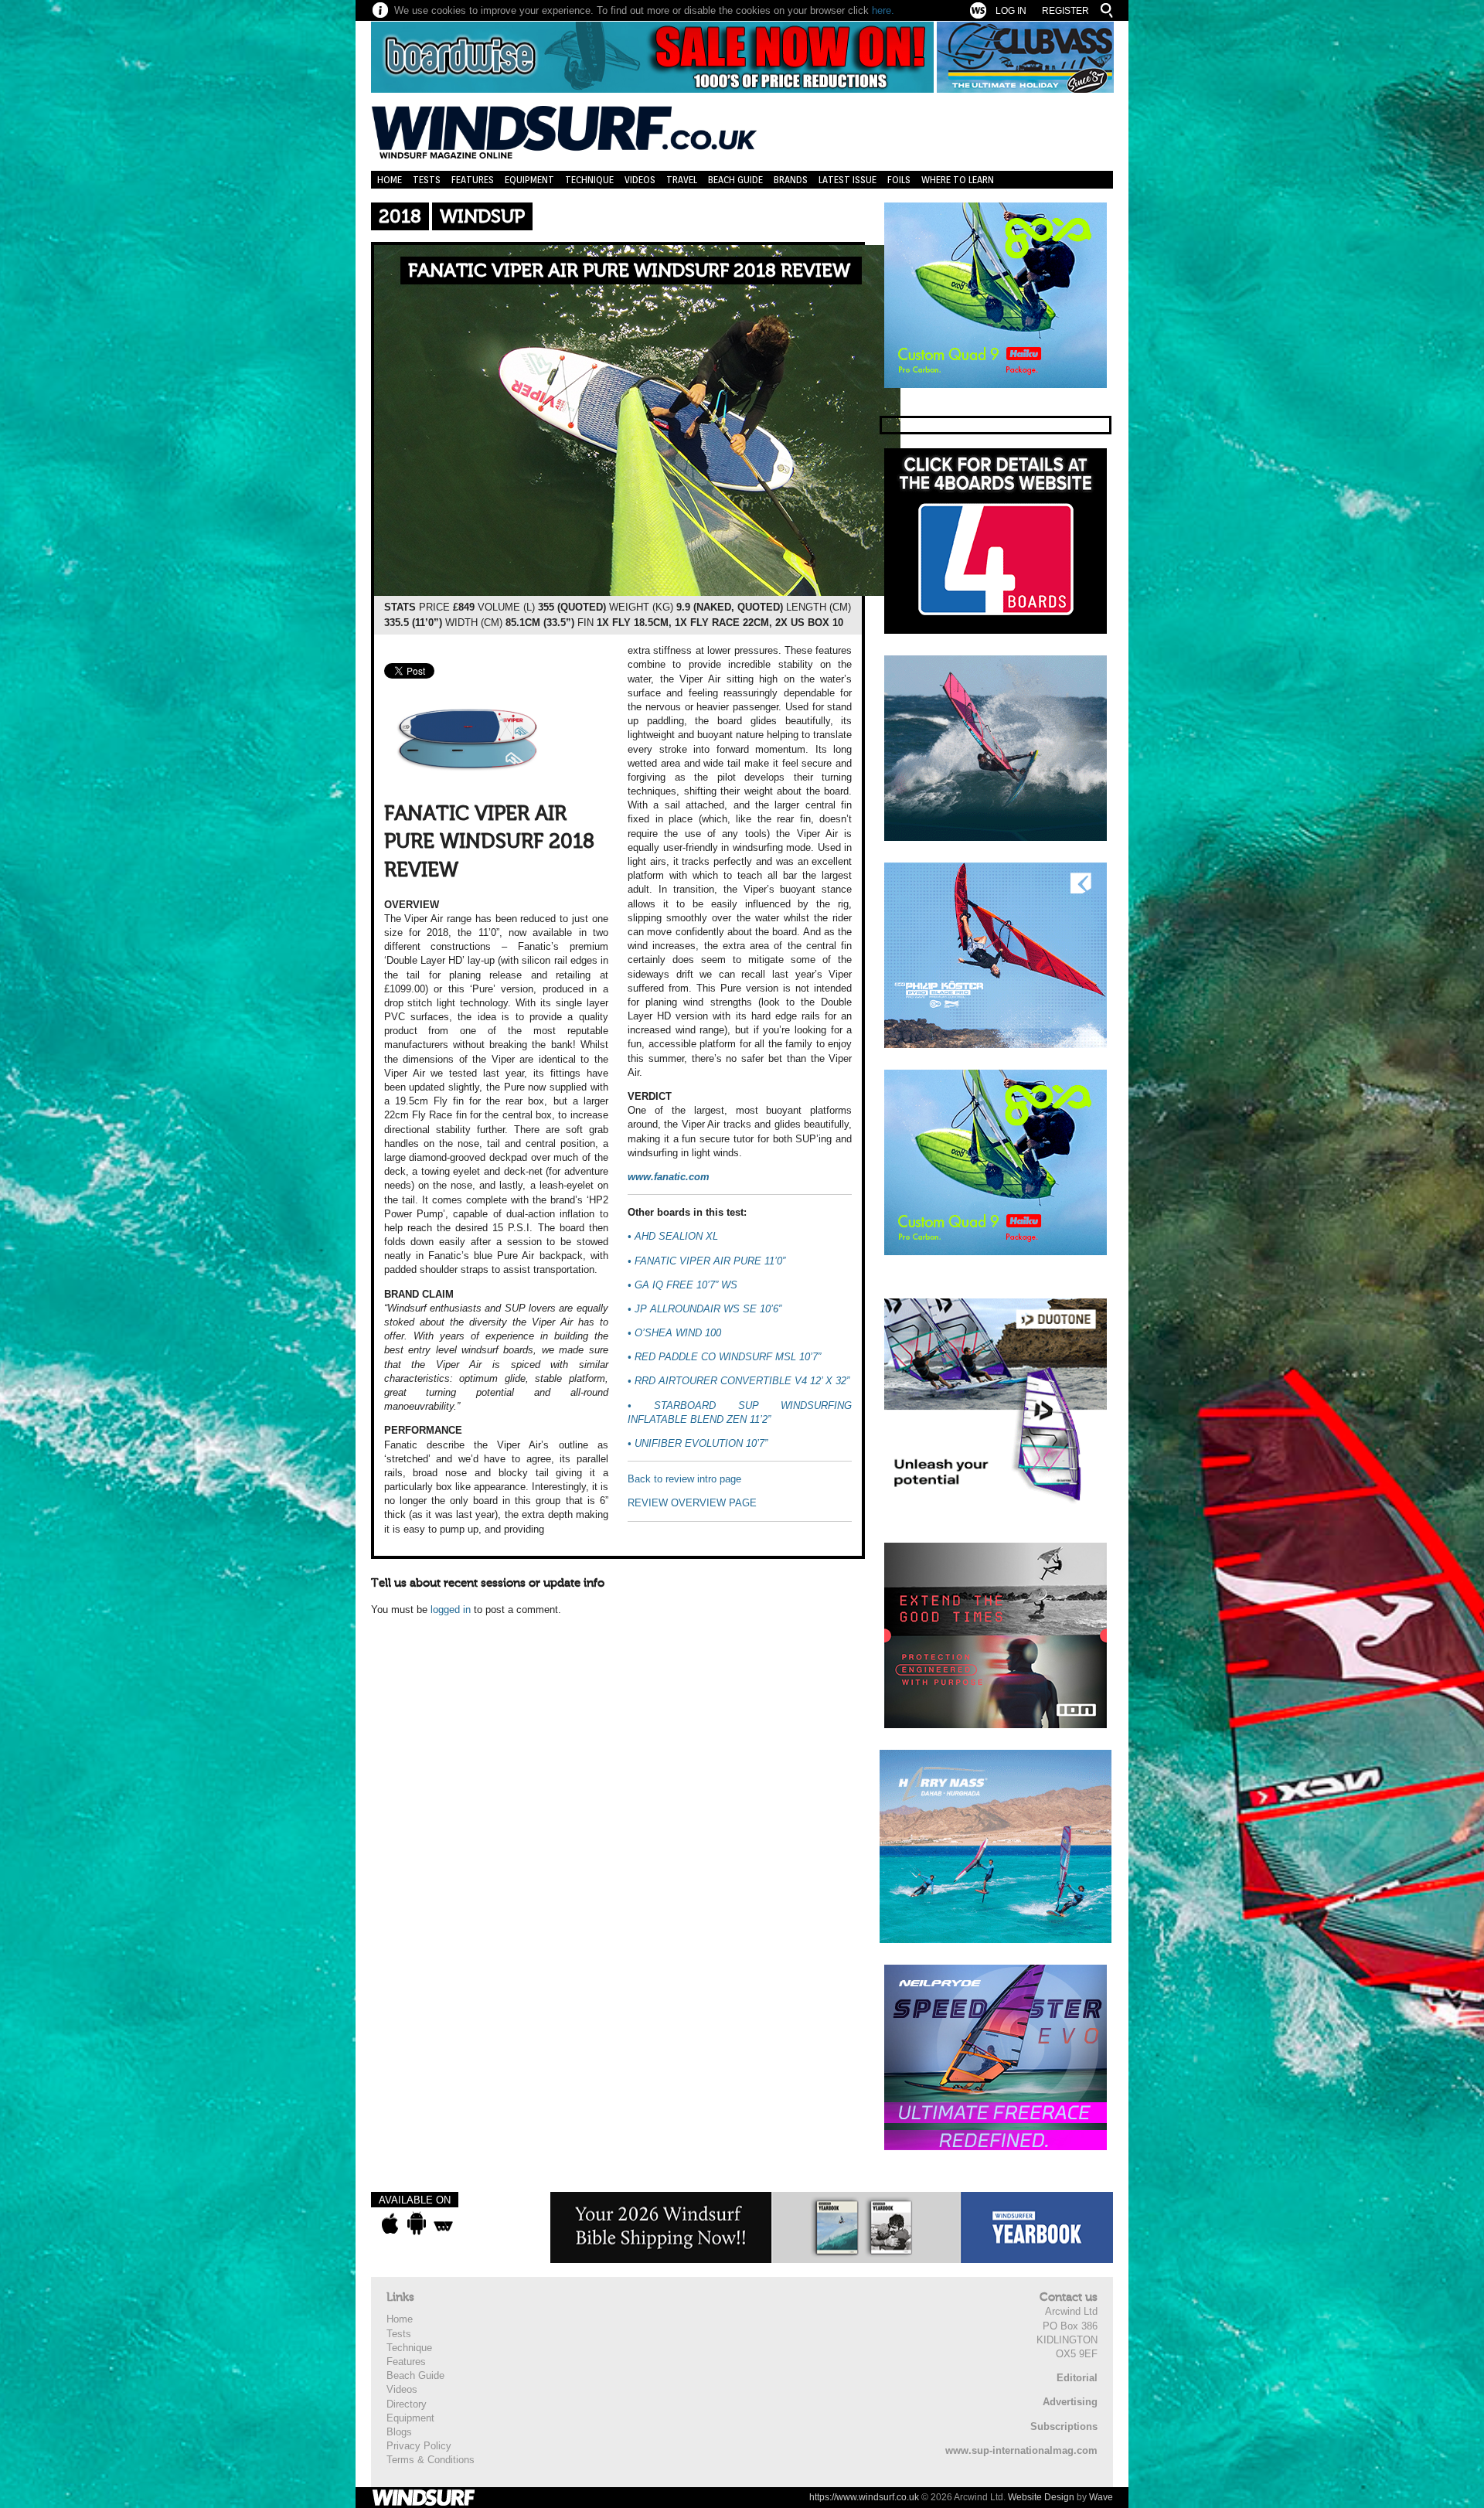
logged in (451, 1610)
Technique (589, 180)
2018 (400, 217)
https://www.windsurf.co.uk (864, 2497)
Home (390, 180)
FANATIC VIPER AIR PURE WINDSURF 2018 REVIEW (629, 271)
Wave (1101, 2497)
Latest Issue (848, 180)
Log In (1011, 11)
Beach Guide (735, 180)
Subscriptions (1064, 2426)
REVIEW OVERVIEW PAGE (692, 1503)
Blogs (399, 2432)
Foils (899, 180)
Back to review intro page (684, 1479)
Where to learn (958, 180)
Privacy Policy (419, 2446)
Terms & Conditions (431, 2460)
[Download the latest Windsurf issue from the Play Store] (416, 2224)
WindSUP (482, 217)
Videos (640, 180)
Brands (791, 180)
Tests (427, 180)
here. (883, 10)
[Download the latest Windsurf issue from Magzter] (443, 2224)
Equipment (529, 180)
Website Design (1041, 2497)
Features (473, 180)
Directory (407, 2404)
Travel (682, 180)
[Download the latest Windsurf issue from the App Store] (390, 2224)
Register (1065, 11)
